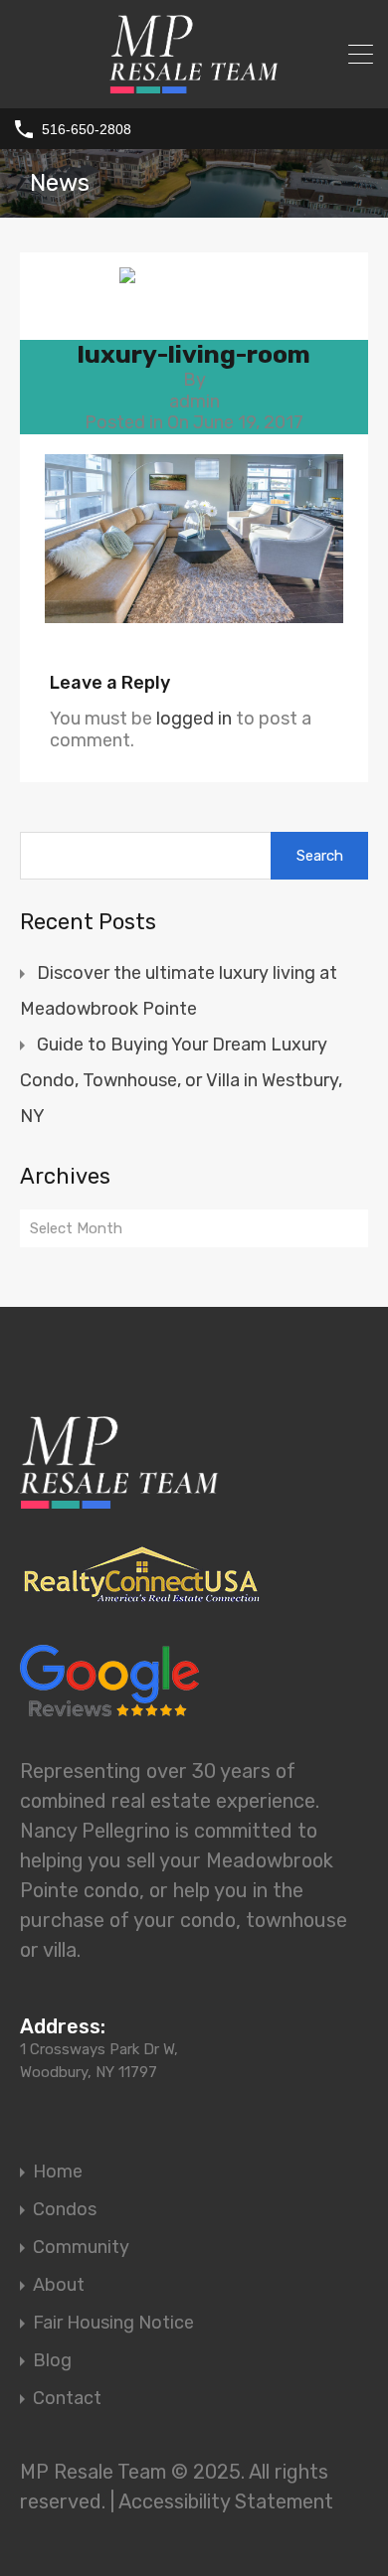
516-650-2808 (87, 129)
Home (58, 2172)
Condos (65, 2209)
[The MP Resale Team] (194, 81)
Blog (52, 2360)
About (59, 2285)
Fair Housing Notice (113, 2323)
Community (81, 2247)
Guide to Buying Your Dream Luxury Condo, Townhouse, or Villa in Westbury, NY (181, 1080)
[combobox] (194, 1228)
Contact (67, 2398)
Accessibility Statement (226, 2501)
